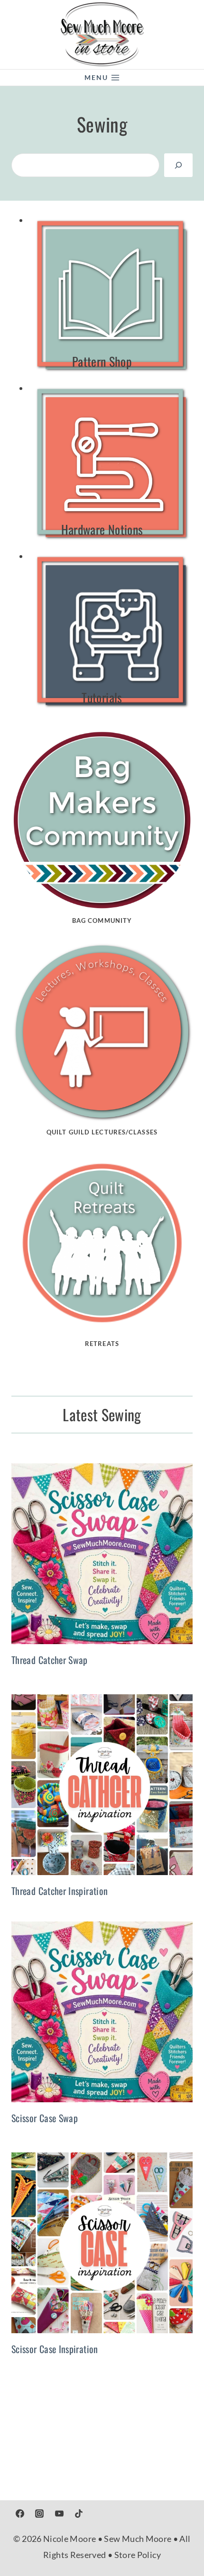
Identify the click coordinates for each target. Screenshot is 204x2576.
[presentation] (102, 1554)
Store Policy (138, 2555)
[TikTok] (79, 2514)
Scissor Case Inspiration (55, 2349)
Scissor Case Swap (45, 2118)
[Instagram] (39, 2514)
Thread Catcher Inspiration (60, 1891)
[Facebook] (20, 2514)
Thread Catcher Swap (50, 1660)
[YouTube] (59, 2514)
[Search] (178, 165)
